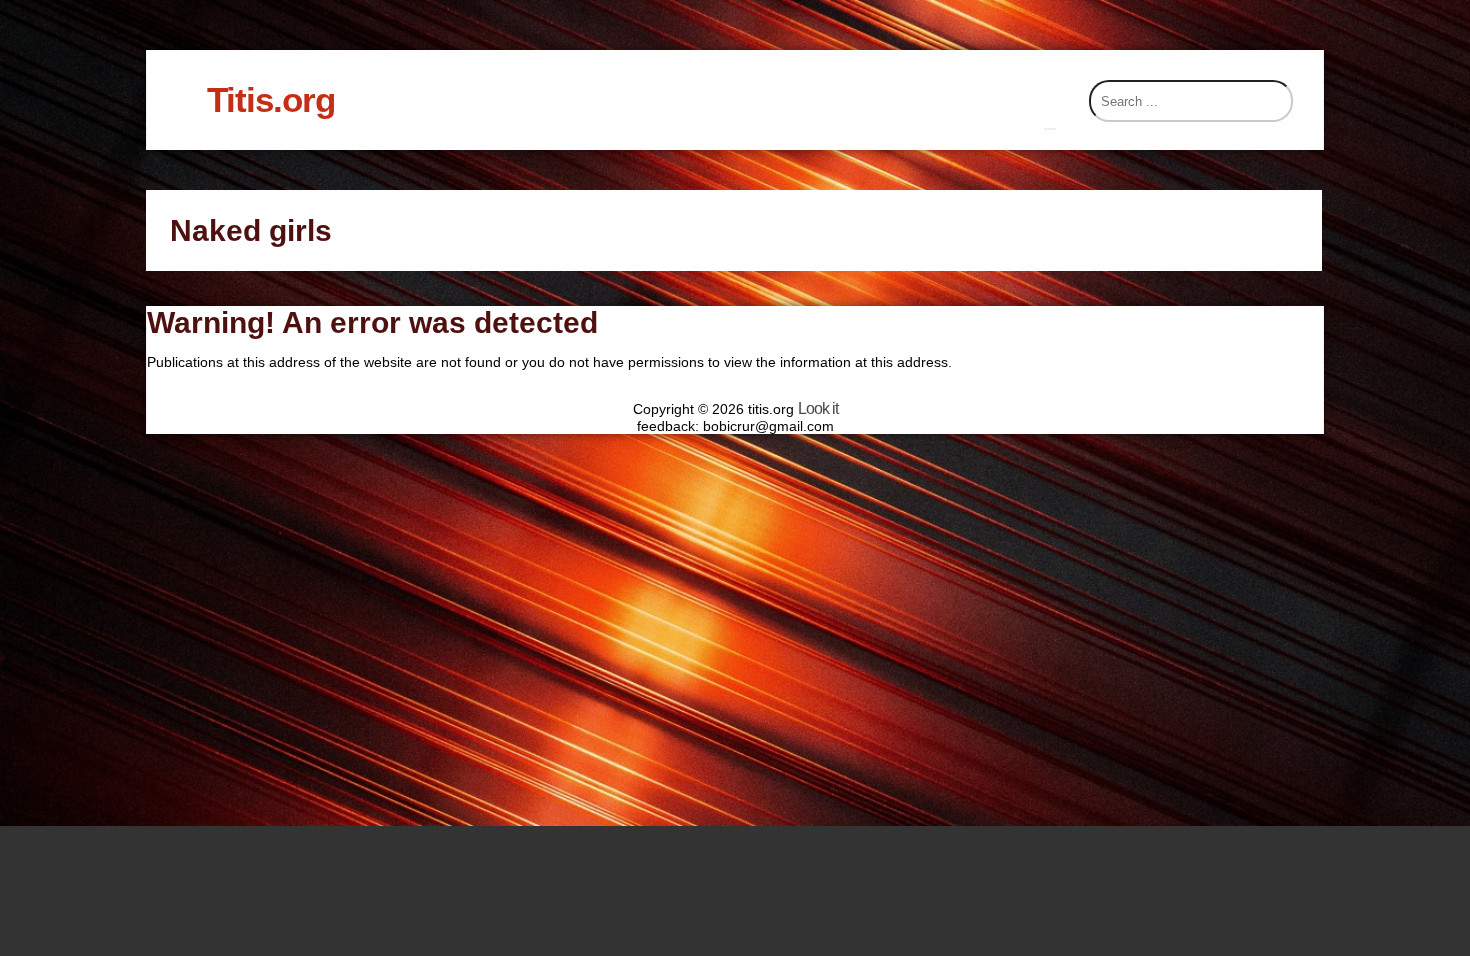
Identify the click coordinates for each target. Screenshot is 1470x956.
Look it (818, 408)
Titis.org (271, 99)
